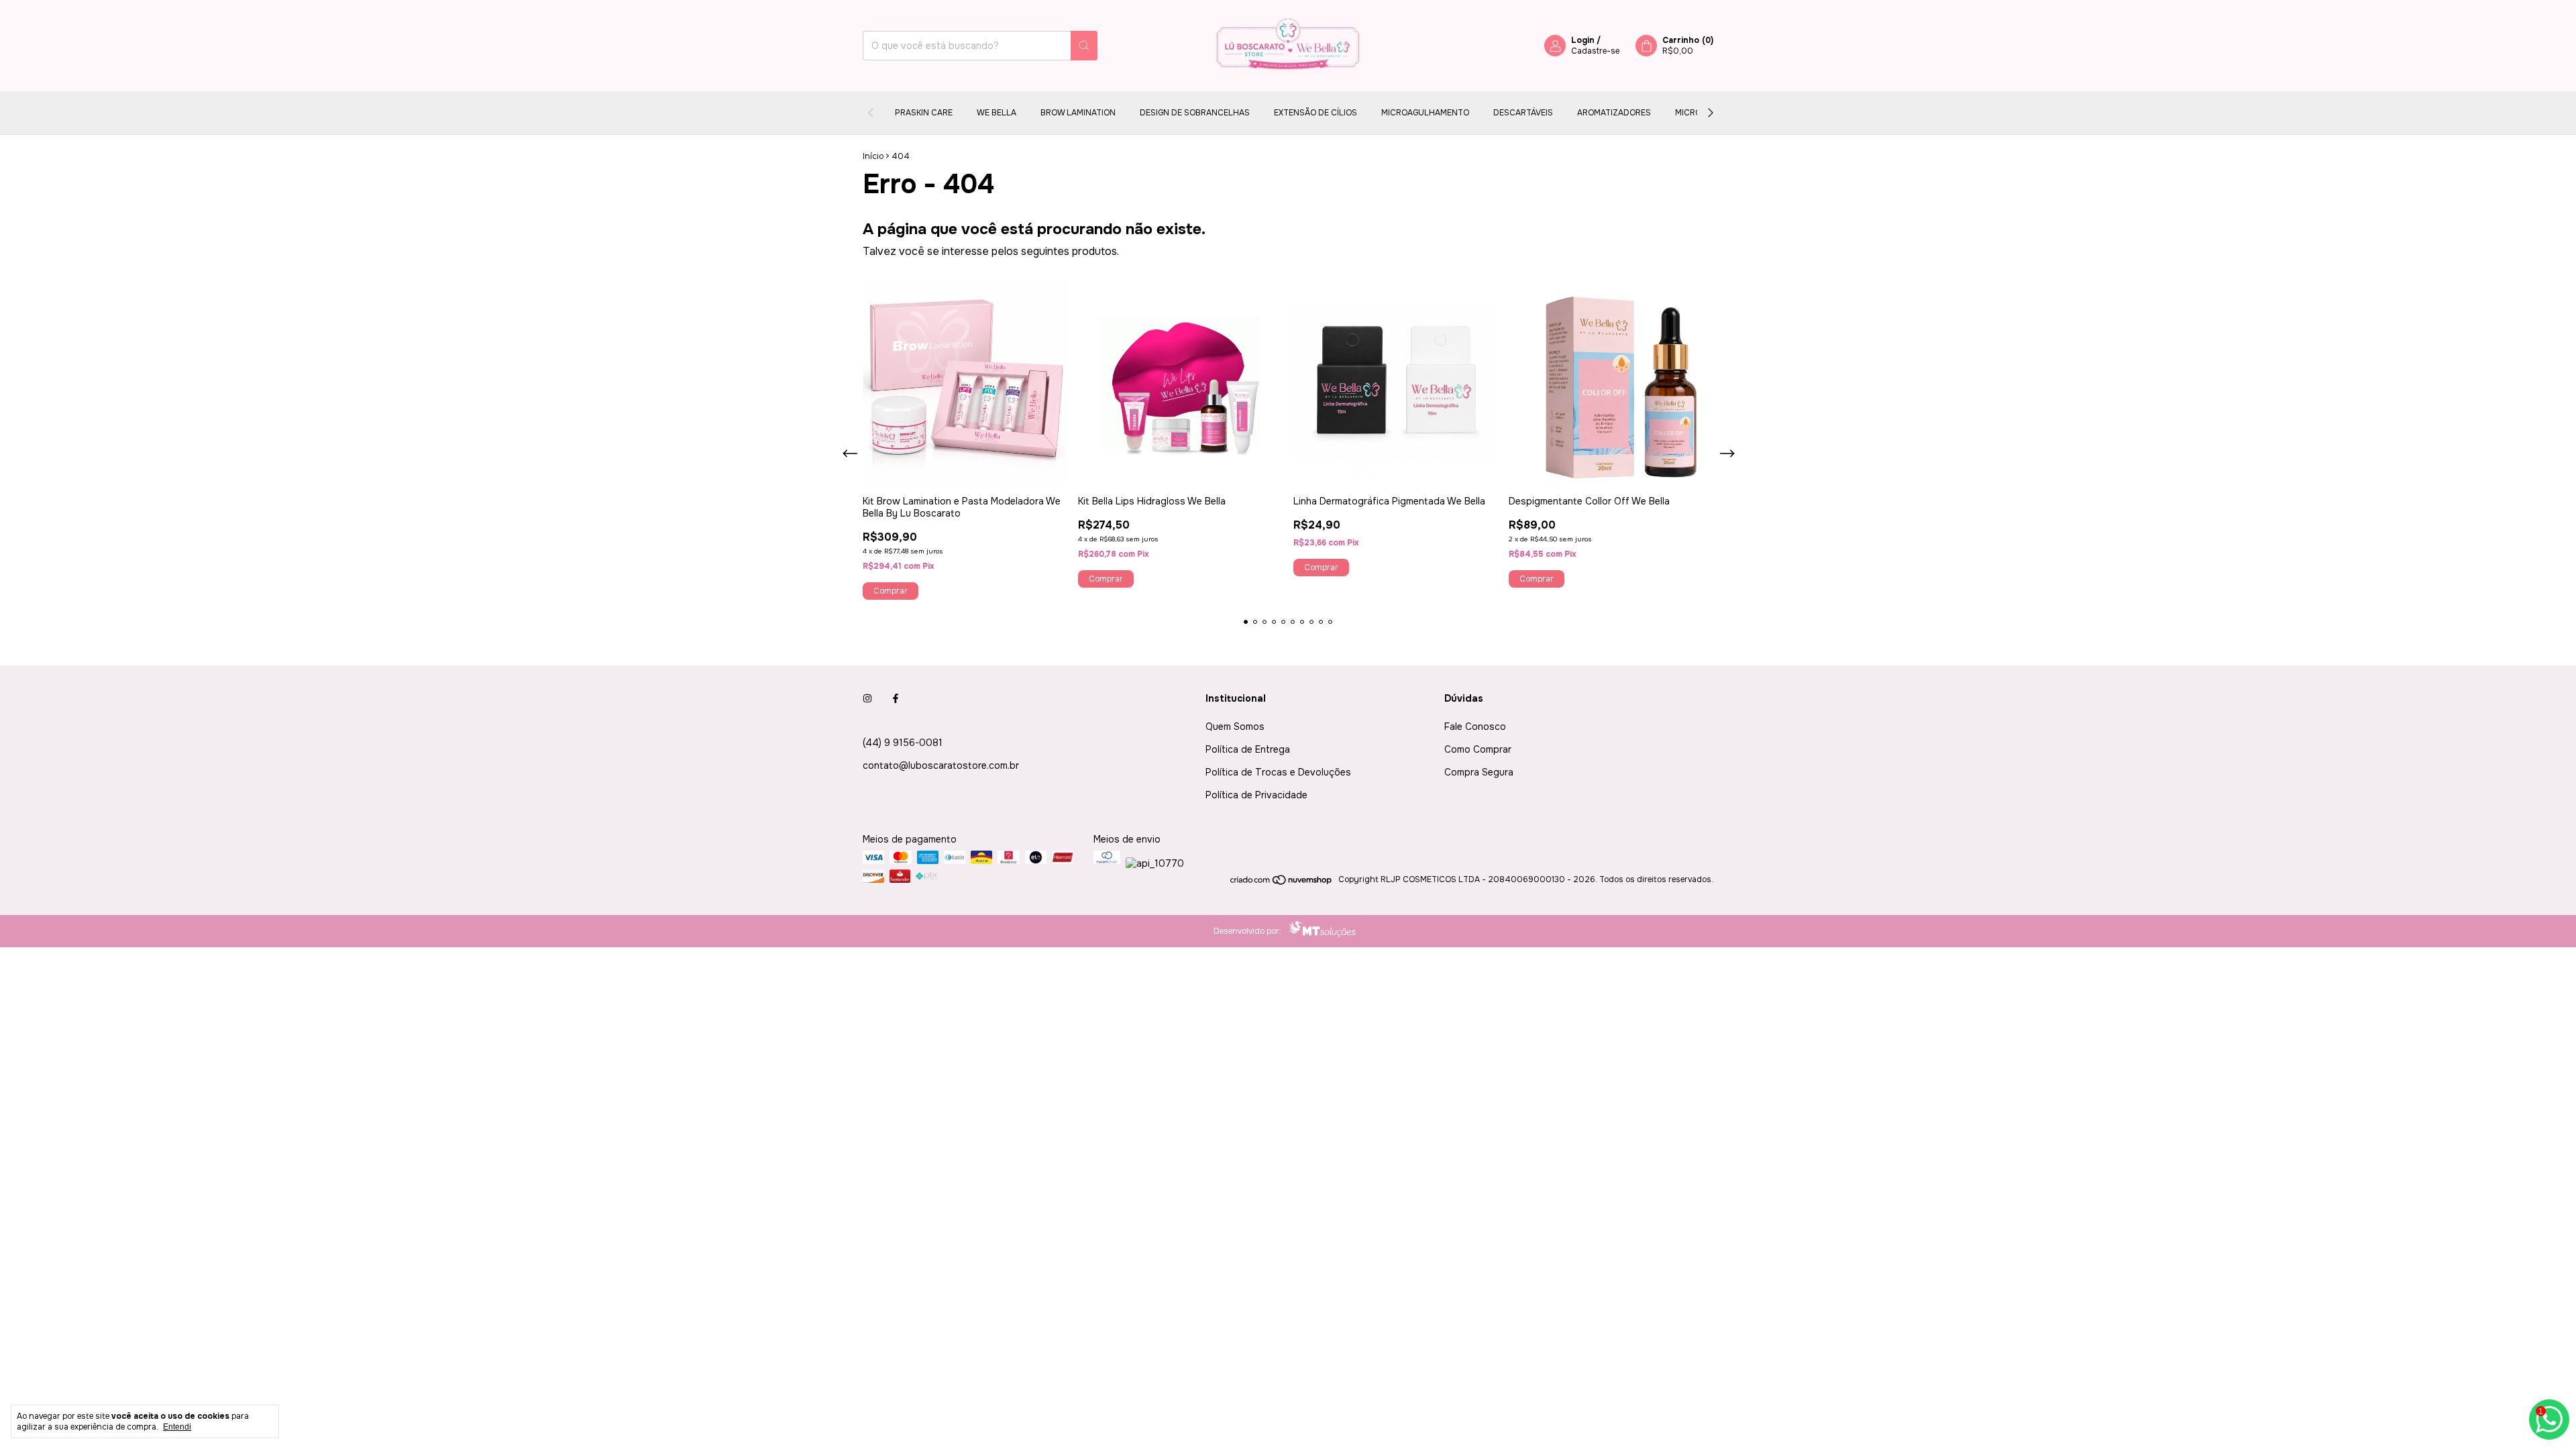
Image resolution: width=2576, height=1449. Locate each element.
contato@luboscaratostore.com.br (941, 765)
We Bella (997, 113)
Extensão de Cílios (1316, 113)
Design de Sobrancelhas (1195, 113)
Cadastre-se (1595, 51)
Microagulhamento (1425, 113)
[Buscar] (1084, 46)
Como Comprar (1478, 749)
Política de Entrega (1248, 749)
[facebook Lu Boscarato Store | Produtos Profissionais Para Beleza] (896, 698)
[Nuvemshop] (1282, 883)
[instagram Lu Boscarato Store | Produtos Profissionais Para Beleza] (867, 698)
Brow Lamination (1078, 113)
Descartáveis (1523, 113)
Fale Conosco (1475, 727)
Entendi (177, 1427)
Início (873, 156)
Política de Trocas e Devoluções (1278, 772)
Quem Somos (1235, 727)
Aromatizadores (1614, 113)
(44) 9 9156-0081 (903, 743)
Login (1583, 40)
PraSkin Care (924, 113)
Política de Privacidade (1256, 795)
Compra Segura (1479, 772)
